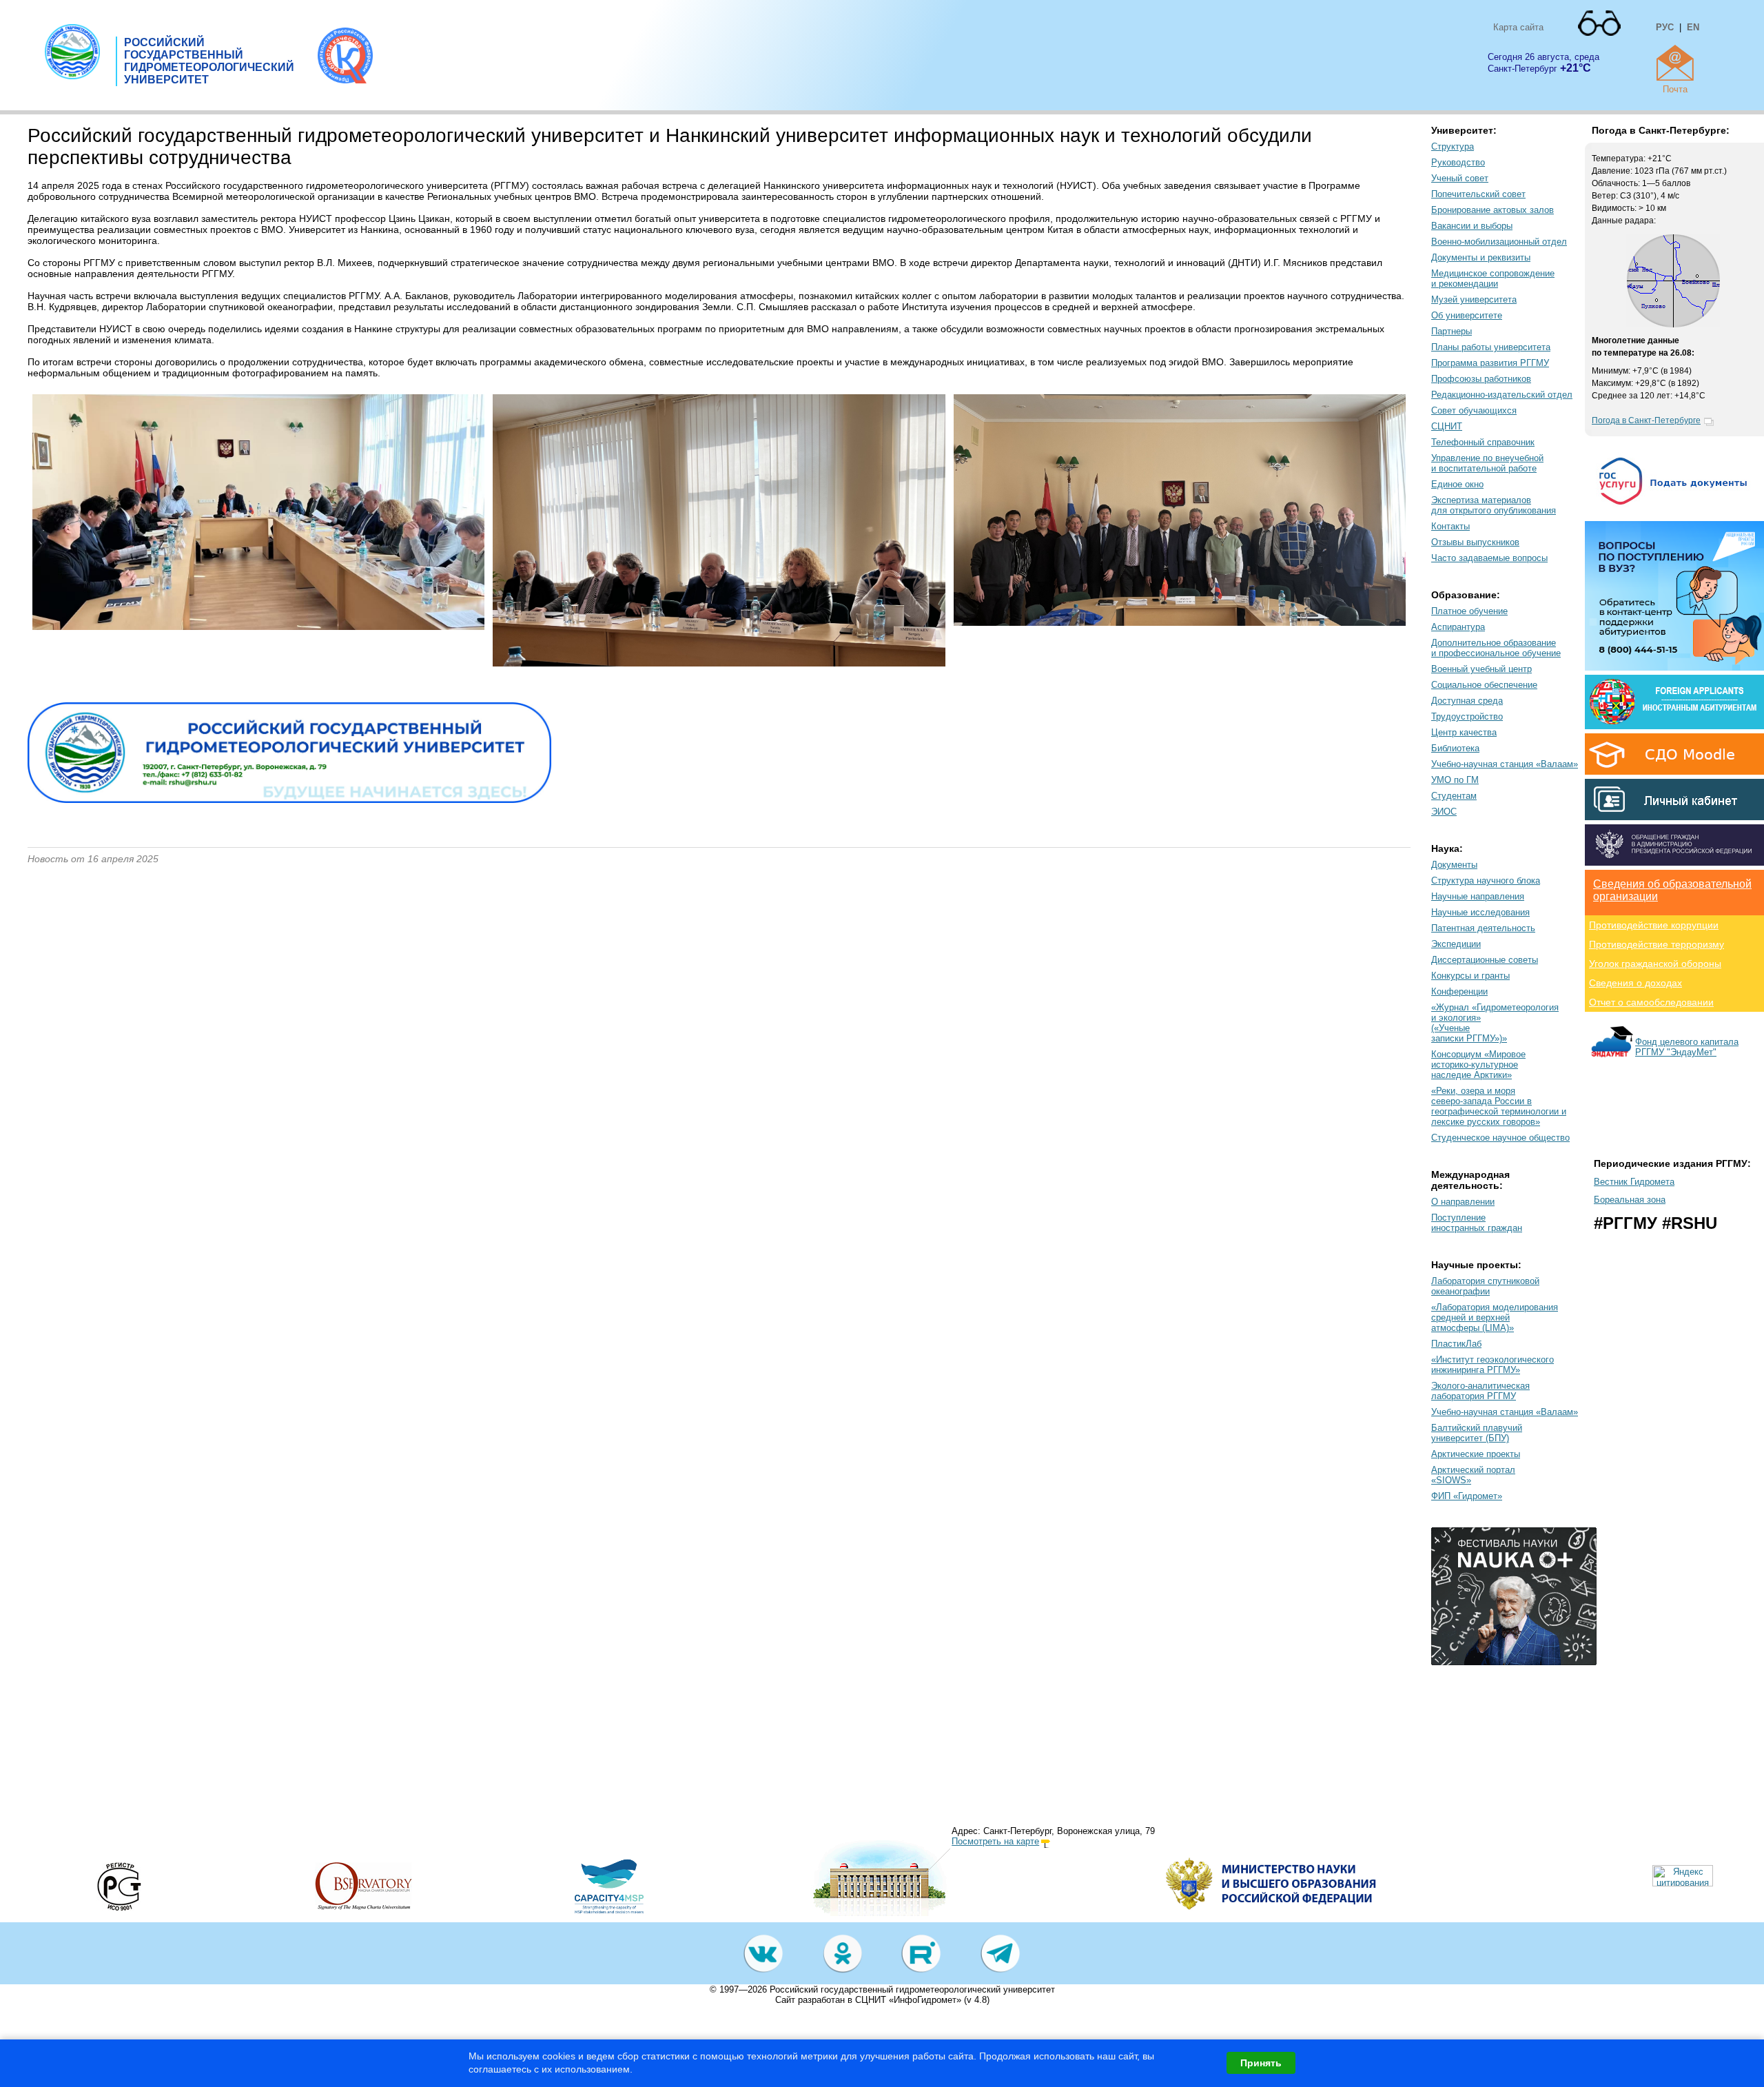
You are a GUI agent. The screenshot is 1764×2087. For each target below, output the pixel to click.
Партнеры (1452, 331)
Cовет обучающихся (1474, 410)
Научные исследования (1480, 912)
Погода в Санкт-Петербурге (1646, 420)
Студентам (1454, 796)
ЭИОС (1444, 812)
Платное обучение (1469, 611)
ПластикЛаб (1456, 1344)
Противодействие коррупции (1654, 925)
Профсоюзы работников (1481, 379)
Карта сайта (1518, 27)
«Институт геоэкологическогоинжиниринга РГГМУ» (1493, 1365)
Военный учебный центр (1481, 669)
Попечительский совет (1478, 194)
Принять (1261, 2063)
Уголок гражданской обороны (1655, 964)
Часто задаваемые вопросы (1489, 558)
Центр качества (1464, 732)
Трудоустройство (1467, 716)
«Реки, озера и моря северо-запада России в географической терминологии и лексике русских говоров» (1499, 1106)
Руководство (1458, 162)
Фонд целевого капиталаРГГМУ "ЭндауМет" (1687, 1047)
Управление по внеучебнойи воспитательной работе (1487, 463)
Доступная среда (1467, 701)
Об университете (1467, 315)
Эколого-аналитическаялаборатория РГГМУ (1480, 1391)
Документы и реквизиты (1481, 257)
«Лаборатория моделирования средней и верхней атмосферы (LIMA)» (1495, 1317)
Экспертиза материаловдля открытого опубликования (1494, 505)
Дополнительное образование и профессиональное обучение (1496, 648)
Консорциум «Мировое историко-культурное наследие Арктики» (1478, 1065)
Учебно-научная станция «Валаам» (1505, 764)
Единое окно (1457, 484)
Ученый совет (1460, 178)
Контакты (1450, 526)
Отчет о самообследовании (1651, 1002)
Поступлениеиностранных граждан (1477, 1223)
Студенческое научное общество (1500, 1138)
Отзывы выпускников (1475, 542)
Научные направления (1478, 896)
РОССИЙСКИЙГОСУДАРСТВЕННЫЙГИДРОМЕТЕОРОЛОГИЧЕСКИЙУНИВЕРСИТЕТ (209, 61)
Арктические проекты (1476, 1454)
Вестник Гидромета (1634, 1182)
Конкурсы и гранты (1470, 976)
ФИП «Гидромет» (1467, 1496)
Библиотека (1455, 748)
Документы (1454, 865)
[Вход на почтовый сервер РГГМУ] (1675, 63)
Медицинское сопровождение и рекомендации (1493, 278)
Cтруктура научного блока (1486, 880)
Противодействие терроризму (1657, 944)
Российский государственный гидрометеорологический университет (912, 1989)
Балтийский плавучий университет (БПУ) (1477, 1433)
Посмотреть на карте (995, 1841)
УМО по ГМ (1455, 780)
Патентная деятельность (1483, 928)
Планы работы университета (1491, 347)
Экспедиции (1456, 944)
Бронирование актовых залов (1493, 210)
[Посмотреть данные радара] (1673, 325)
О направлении (1463, 1202)
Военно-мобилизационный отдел (1499, 242)
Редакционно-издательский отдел (1502, 395)
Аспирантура (1458, 627)
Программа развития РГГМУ (1490, 363)
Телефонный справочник (1483, 442)
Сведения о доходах (1635, 983)
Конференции (1459, 991)
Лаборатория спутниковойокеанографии (1485, 1286)
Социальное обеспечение (1484, 685)
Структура (1453, 146)
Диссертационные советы (1485, 960)
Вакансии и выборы (1472, 226)
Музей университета (1474, 299)
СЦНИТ (1447, 426)
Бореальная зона (1630, 1200)
